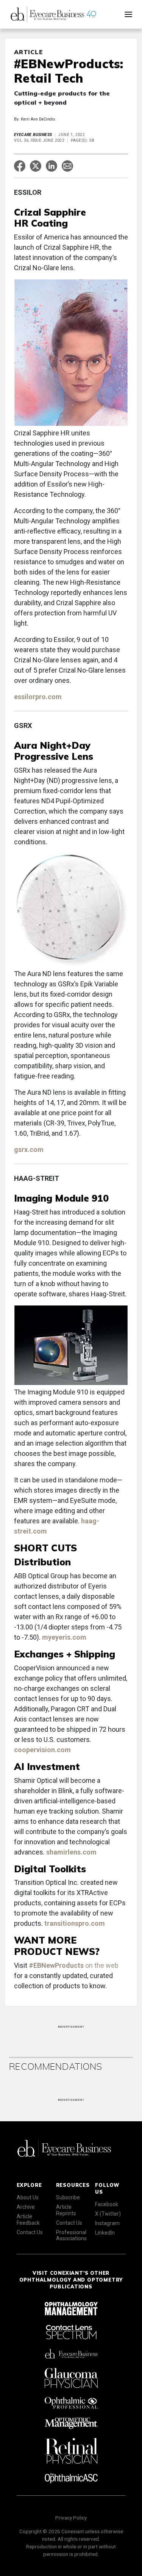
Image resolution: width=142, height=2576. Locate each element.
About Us (28, 2197)
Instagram (107, 2223)
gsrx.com (30, 1149)
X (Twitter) (108, 2214)
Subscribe (68, 2197)
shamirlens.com (71, 1852)
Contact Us (30, 2232)
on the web (74, 1965)
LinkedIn (105, 2233)
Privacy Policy (71, 2518)
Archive (26, 2207)
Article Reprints (66, 2210)
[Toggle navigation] (128, 14)
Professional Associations (71, 2236)
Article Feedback (28, 2220)
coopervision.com (42, 1750)
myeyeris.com (64, 1637)
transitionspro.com (75, 1923)
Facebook (107, 2204)
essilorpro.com (39, 697)
